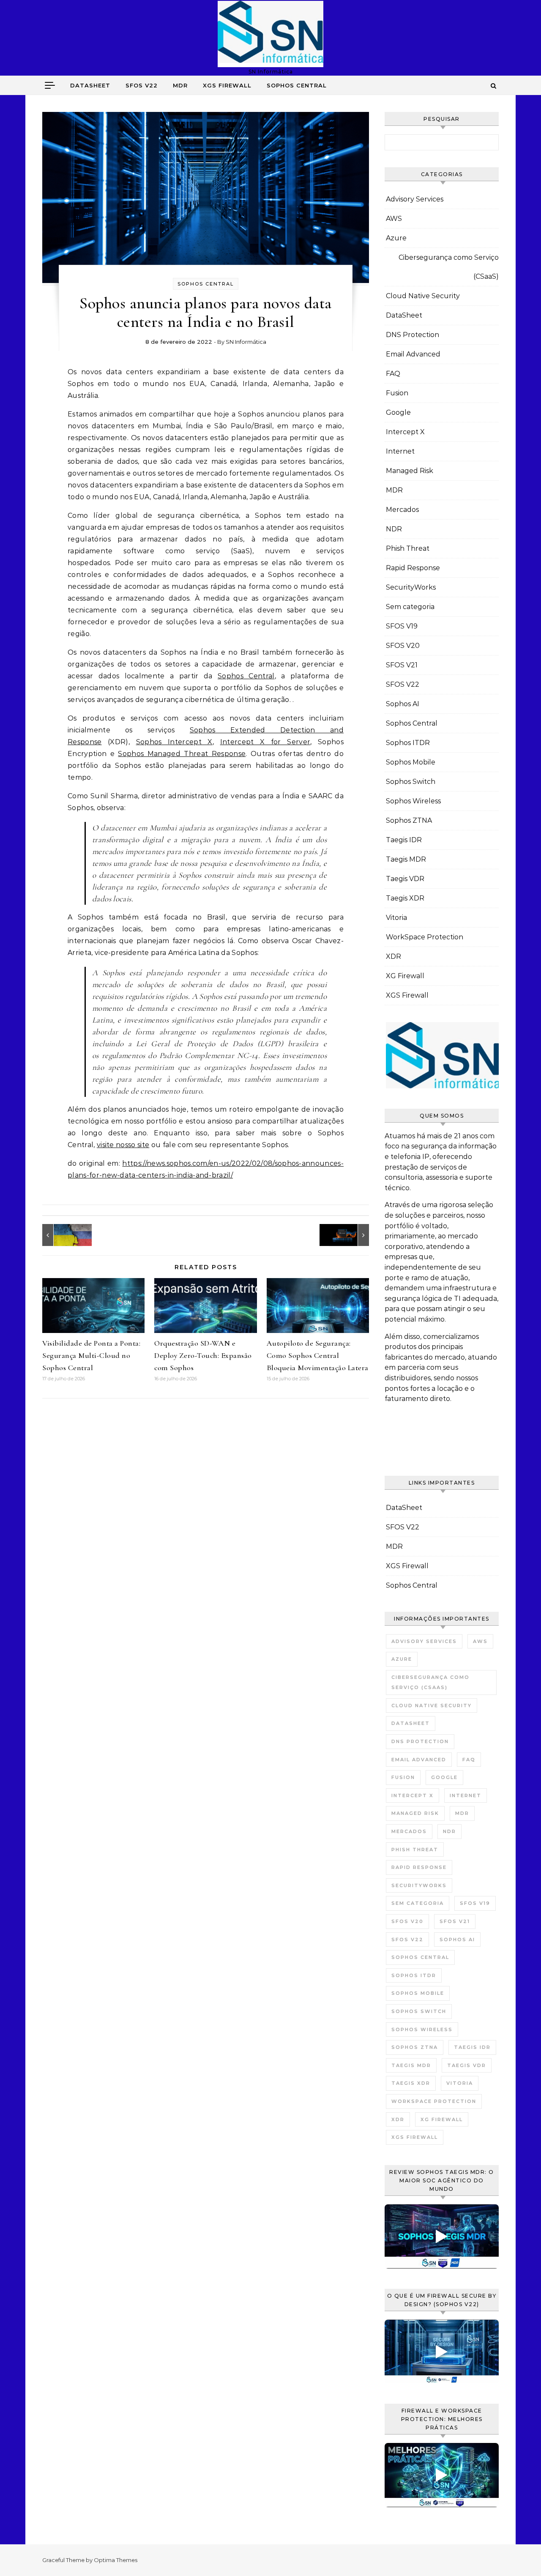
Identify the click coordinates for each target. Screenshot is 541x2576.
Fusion (397, 393)
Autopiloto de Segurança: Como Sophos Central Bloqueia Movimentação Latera (318, 1355)
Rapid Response (413, 568)
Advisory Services (415, 199)
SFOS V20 (403, 646)
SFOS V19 (402, 626)
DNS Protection (413, 335)
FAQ (393, 374)
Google (398, 412)
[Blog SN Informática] (270, 34)
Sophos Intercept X (174, 742)
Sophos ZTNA (409, 820)
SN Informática (246, 342)
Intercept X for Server (265, 742)
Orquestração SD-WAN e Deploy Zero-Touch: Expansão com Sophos (203, 1355)
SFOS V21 (402, 665)
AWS (394, 219)
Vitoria (396, 918)
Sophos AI (403, 704)
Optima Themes (116, 2560)
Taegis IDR (404, 840)
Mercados (402, 510)
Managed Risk (410, 471)
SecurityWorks (411, 587)
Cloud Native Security (423, 296)
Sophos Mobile (411, 762)
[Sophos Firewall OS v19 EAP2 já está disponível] (350, 1235)
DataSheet (90, 85)
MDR (180, 85)
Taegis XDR (405, 898)
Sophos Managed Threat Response (182, 754)
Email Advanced (413, 354)
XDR (393, 956)
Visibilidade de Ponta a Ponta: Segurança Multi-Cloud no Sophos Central (91, 1355)
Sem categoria (410, 607)
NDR (394, 529)
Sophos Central (297, 85)
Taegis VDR (405, 879)
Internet (400, 451)
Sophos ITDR (408, 743)
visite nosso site (123, 1145)
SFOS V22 (142, 85)
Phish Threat (408, 548)
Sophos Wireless (413, 801)
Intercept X (405, 432)
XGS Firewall (227, 85)
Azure (396, 238)
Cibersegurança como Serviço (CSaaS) (449, 267)
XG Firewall (405, 976)
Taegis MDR (406, 859)
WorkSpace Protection (425, 937)
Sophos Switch (411, 782)
